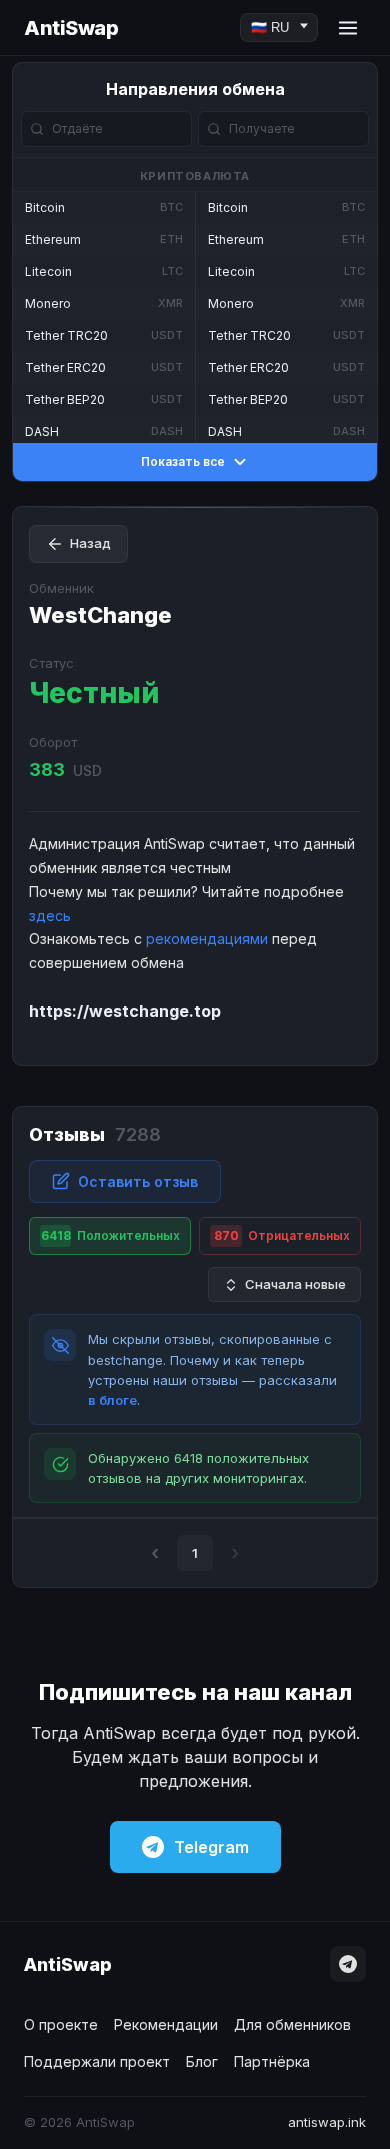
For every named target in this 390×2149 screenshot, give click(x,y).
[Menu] (348, 28)
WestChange (100, 615)
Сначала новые (295, 1284)
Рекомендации (166, 2024)
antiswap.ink (327, 2122)
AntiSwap (71, 28)
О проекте (61, 2024)
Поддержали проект (97, 2061)
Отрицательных (282, 1235)
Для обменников (292, 2024)
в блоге (112, 1400)
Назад (90, 543)
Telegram (211, 1847)
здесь (50, 915)
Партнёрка (272, 2061)
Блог (202, 2061)
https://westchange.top (125, 1011)
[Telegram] (348, 1964)
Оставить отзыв (138, 1181)
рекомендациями (207, 938)
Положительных (111, 1235)
